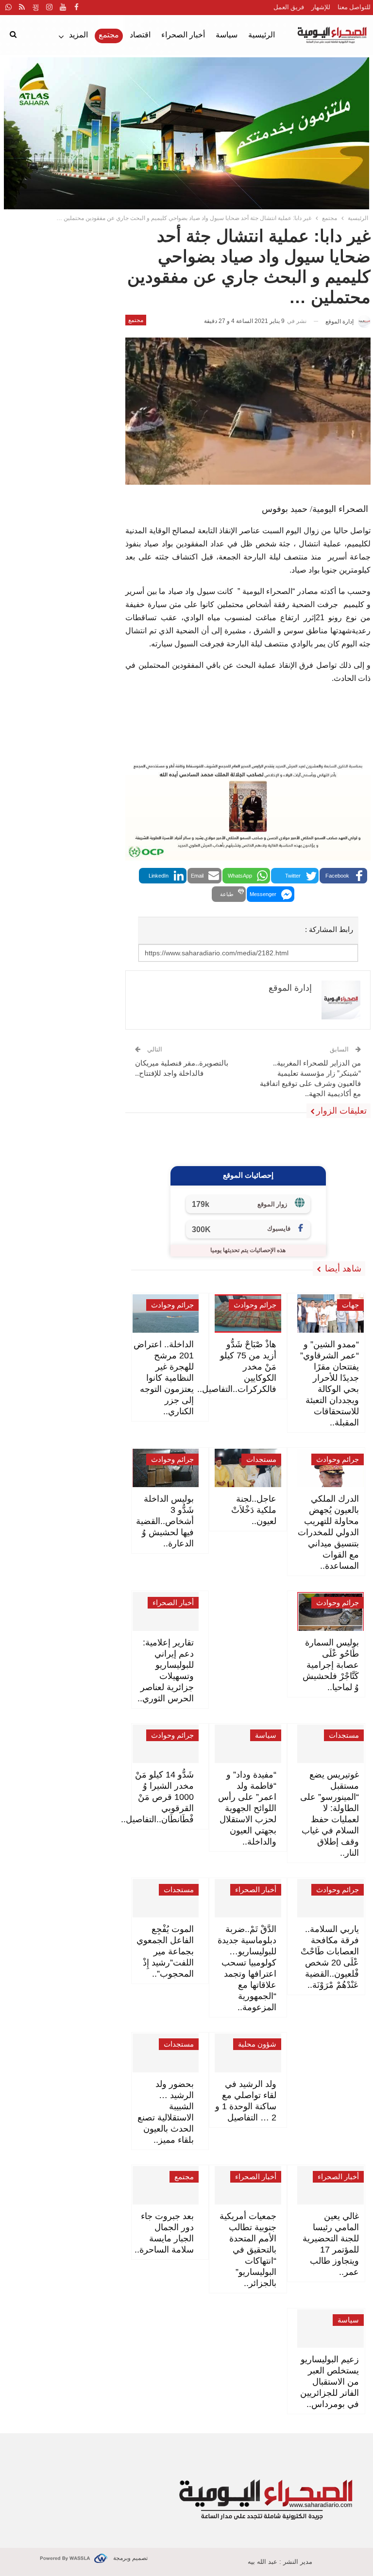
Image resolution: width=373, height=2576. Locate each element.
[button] (343, 876)
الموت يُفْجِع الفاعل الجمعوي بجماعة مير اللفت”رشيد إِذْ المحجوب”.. (165, 1951)
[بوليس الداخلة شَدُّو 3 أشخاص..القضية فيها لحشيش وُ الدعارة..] (166, 1468)
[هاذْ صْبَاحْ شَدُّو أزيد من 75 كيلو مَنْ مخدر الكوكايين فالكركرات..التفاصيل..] (248, 1313)
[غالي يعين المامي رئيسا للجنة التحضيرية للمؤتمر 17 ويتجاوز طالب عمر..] (331, 2185)
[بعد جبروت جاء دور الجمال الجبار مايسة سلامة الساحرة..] (166, 2185)
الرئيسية (262, 35)
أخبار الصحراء (183, 35)
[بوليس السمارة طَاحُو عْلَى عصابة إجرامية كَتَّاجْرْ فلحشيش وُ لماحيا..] (331, 1611)
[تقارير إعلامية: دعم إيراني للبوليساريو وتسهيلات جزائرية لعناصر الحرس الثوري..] (166, 1611)
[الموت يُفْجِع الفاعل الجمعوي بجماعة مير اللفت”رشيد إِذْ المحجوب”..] (166, 1898)
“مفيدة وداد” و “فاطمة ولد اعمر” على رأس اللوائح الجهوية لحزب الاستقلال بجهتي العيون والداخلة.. (247, 1808)
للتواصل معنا (354, 7)
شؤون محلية (257, 2044)
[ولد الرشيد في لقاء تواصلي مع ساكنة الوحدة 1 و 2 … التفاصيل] (248, 2053)
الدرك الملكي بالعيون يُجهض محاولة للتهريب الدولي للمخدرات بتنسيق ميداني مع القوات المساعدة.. (328, 1532)
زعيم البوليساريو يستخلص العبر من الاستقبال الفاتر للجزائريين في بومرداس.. (330, 2382)
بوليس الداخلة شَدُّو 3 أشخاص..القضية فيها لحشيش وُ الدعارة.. (165, 1521)
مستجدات (261, 1459)
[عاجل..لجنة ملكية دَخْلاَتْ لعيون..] (248, 1468)
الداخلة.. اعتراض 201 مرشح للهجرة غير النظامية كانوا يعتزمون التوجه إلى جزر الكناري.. (164, 1378)
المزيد (78, 35)
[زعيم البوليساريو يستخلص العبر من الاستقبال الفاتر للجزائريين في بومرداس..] (331, 2329)
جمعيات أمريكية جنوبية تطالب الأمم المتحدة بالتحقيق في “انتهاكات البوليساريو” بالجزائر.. (248, 2250)
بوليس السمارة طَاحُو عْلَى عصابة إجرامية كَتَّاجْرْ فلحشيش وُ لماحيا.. (331, 1665)
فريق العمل (289, 7)
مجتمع (109, 35)
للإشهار (321, 7)
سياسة (227, 35)
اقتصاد (140, 35)
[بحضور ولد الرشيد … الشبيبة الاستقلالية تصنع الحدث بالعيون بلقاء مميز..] (166, 2053)
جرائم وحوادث (255, 1305)
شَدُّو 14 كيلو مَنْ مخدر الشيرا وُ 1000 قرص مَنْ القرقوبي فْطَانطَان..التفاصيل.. (157, 1797)
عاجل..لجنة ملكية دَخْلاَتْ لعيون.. (254, 1510)
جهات (350, 1305)
